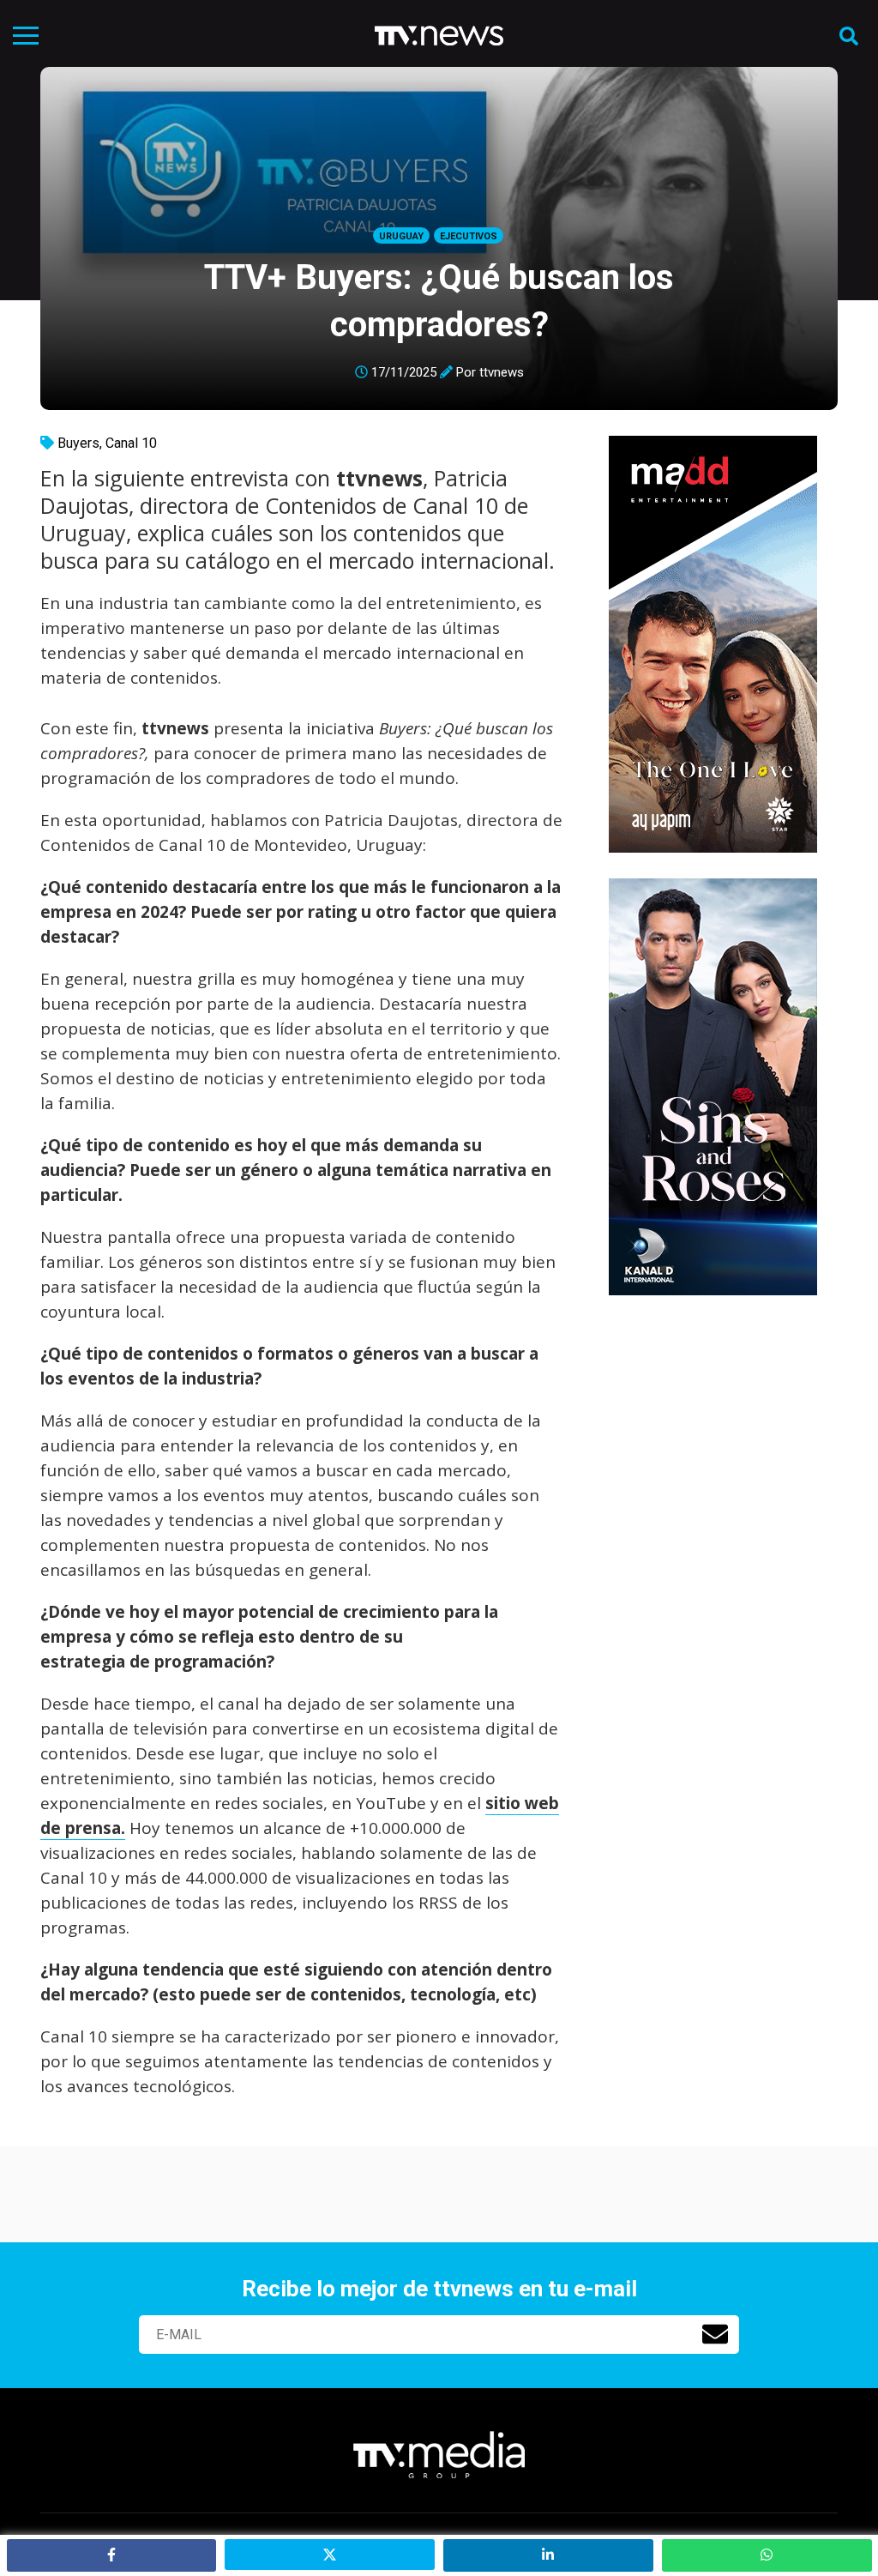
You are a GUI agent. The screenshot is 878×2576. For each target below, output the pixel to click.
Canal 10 (131, 443)
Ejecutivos (469, 236)
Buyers (78, 443)
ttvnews (502, 372)
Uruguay (401, 236)
